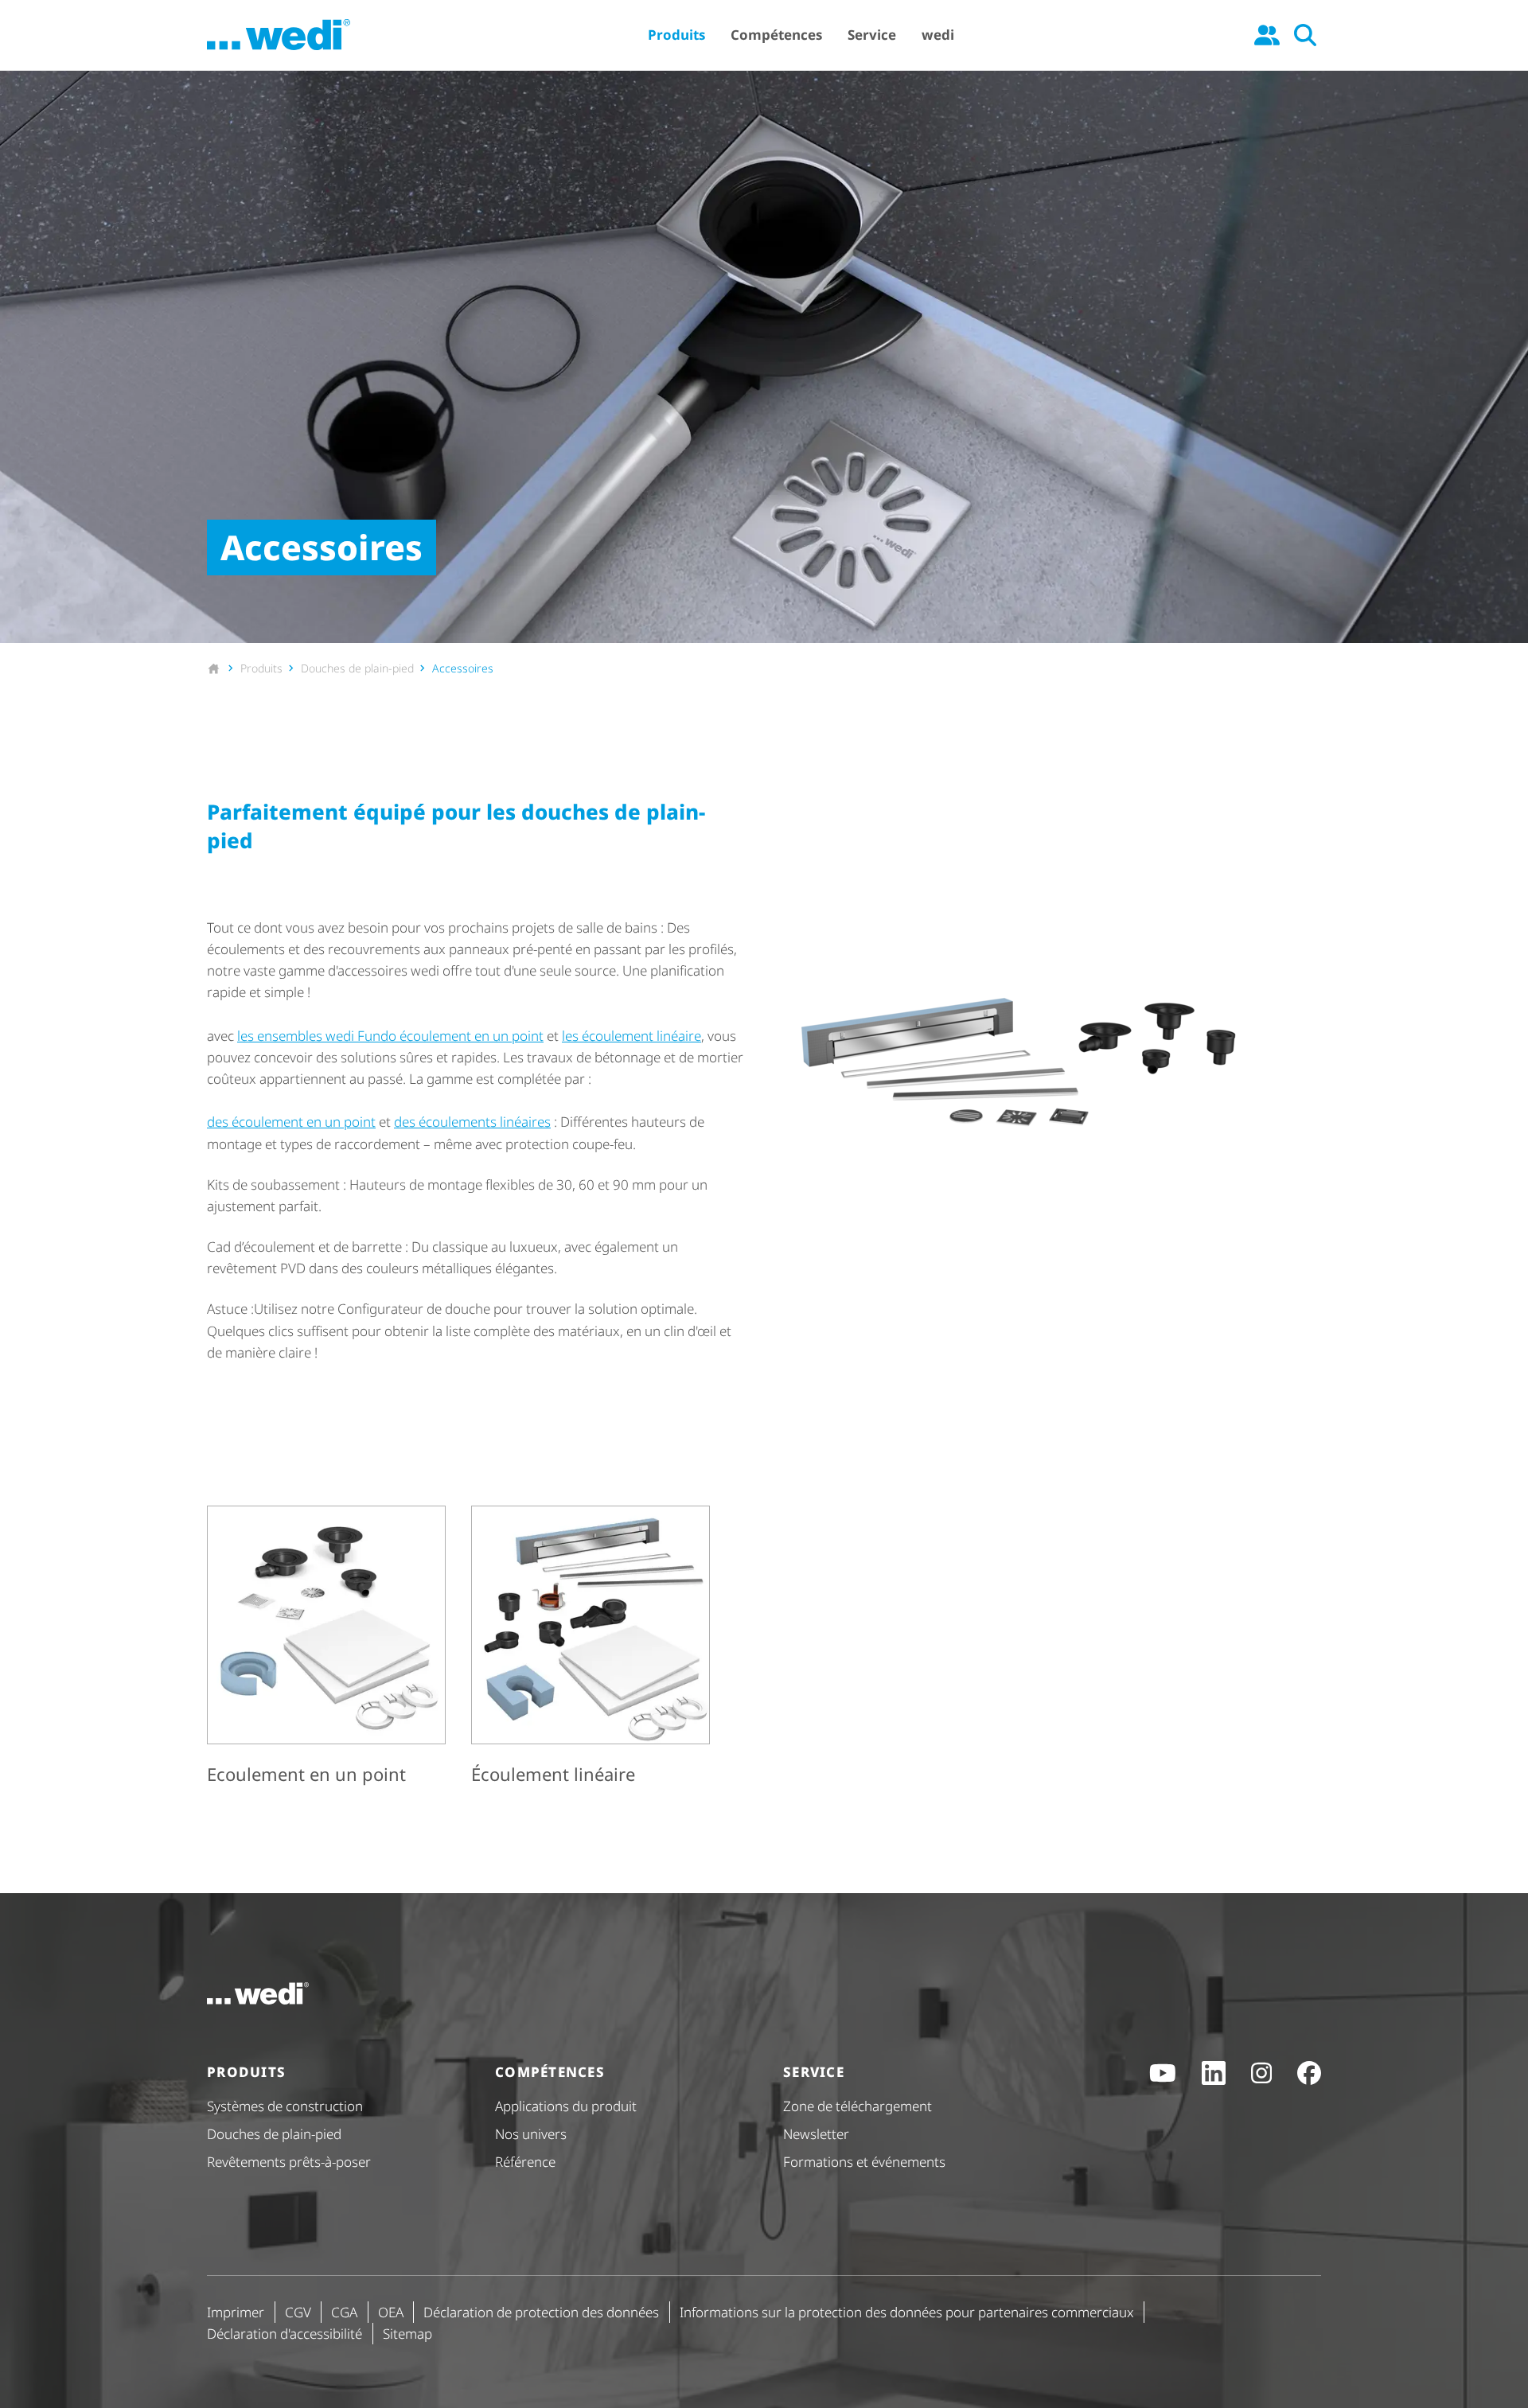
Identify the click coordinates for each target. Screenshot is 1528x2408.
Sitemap (407, 2334)
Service (872, 35)
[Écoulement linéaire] (591, 1648)
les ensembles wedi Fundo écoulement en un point (390, 1036)
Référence (525, 2162)
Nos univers (531, 2134)
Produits (676, 35)
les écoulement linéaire (631, 1036)
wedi (938, 35)
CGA (344, 2312)
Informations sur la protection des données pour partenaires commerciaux (907, 2312)
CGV (298, 2312)
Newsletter (816, 2134)
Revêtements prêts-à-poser (289, 2162)
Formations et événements (864, 2162)
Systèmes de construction (285, 2106)
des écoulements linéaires (472, 1122)
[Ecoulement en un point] (326, 1648)
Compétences (776, 35)
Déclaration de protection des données (541, 2312)
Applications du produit (566, 2106)
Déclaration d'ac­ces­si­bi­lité (285, 2334)
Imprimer (236, 2312)
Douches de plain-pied (274, 2134)
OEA (391, 2312)
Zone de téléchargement (858, 2106)
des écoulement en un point (291, 1122)
